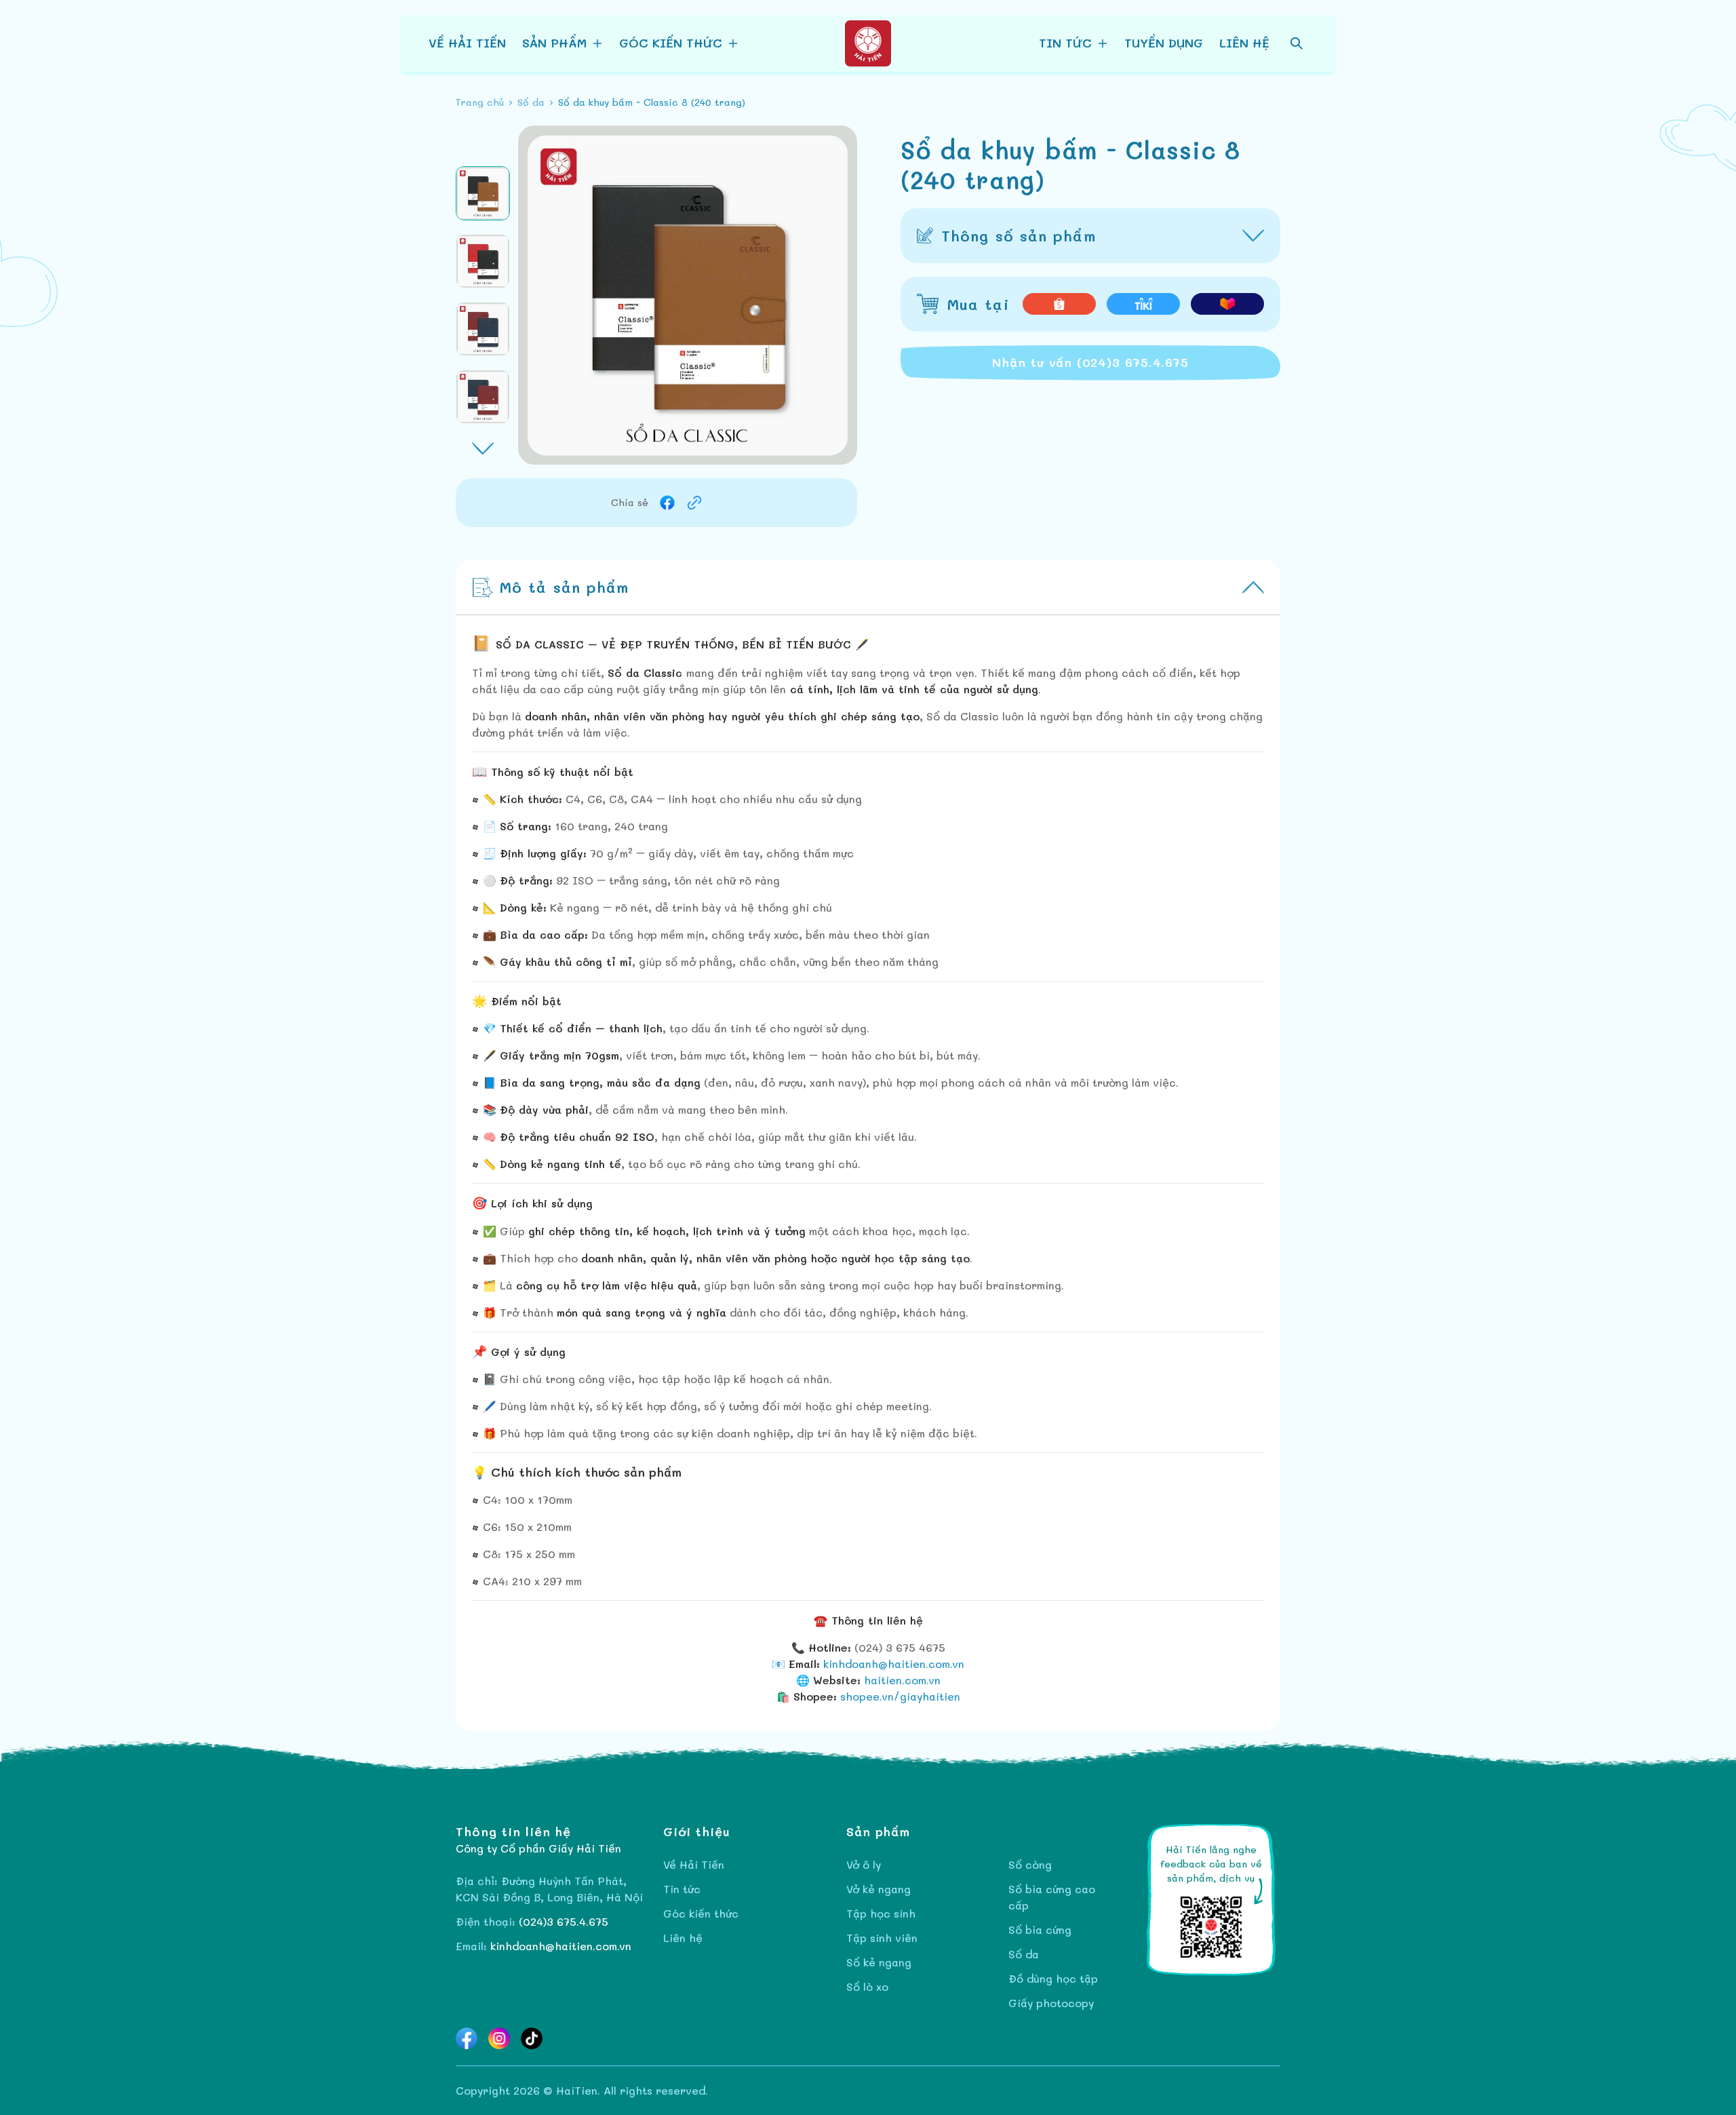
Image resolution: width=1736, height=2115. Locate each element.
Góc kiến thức (701, 1913)
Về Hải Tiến (467, 43)
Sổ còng (1030, 1864)
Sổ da (1024, 1954)
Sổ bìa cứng (1040, 1929)
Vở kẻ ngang (879, 1889)
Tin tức (682, 1889)
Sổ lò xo (867, 1986)
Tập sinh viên (882, 1938)
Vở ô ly (864, 1864)
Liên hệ (1244, 43)
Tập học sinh (881, 1913)
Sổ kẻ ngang (879, 1962)
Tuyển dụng (1164, 43)
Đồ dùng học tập (1053, 1978)
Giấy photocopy (1051, 2003)
